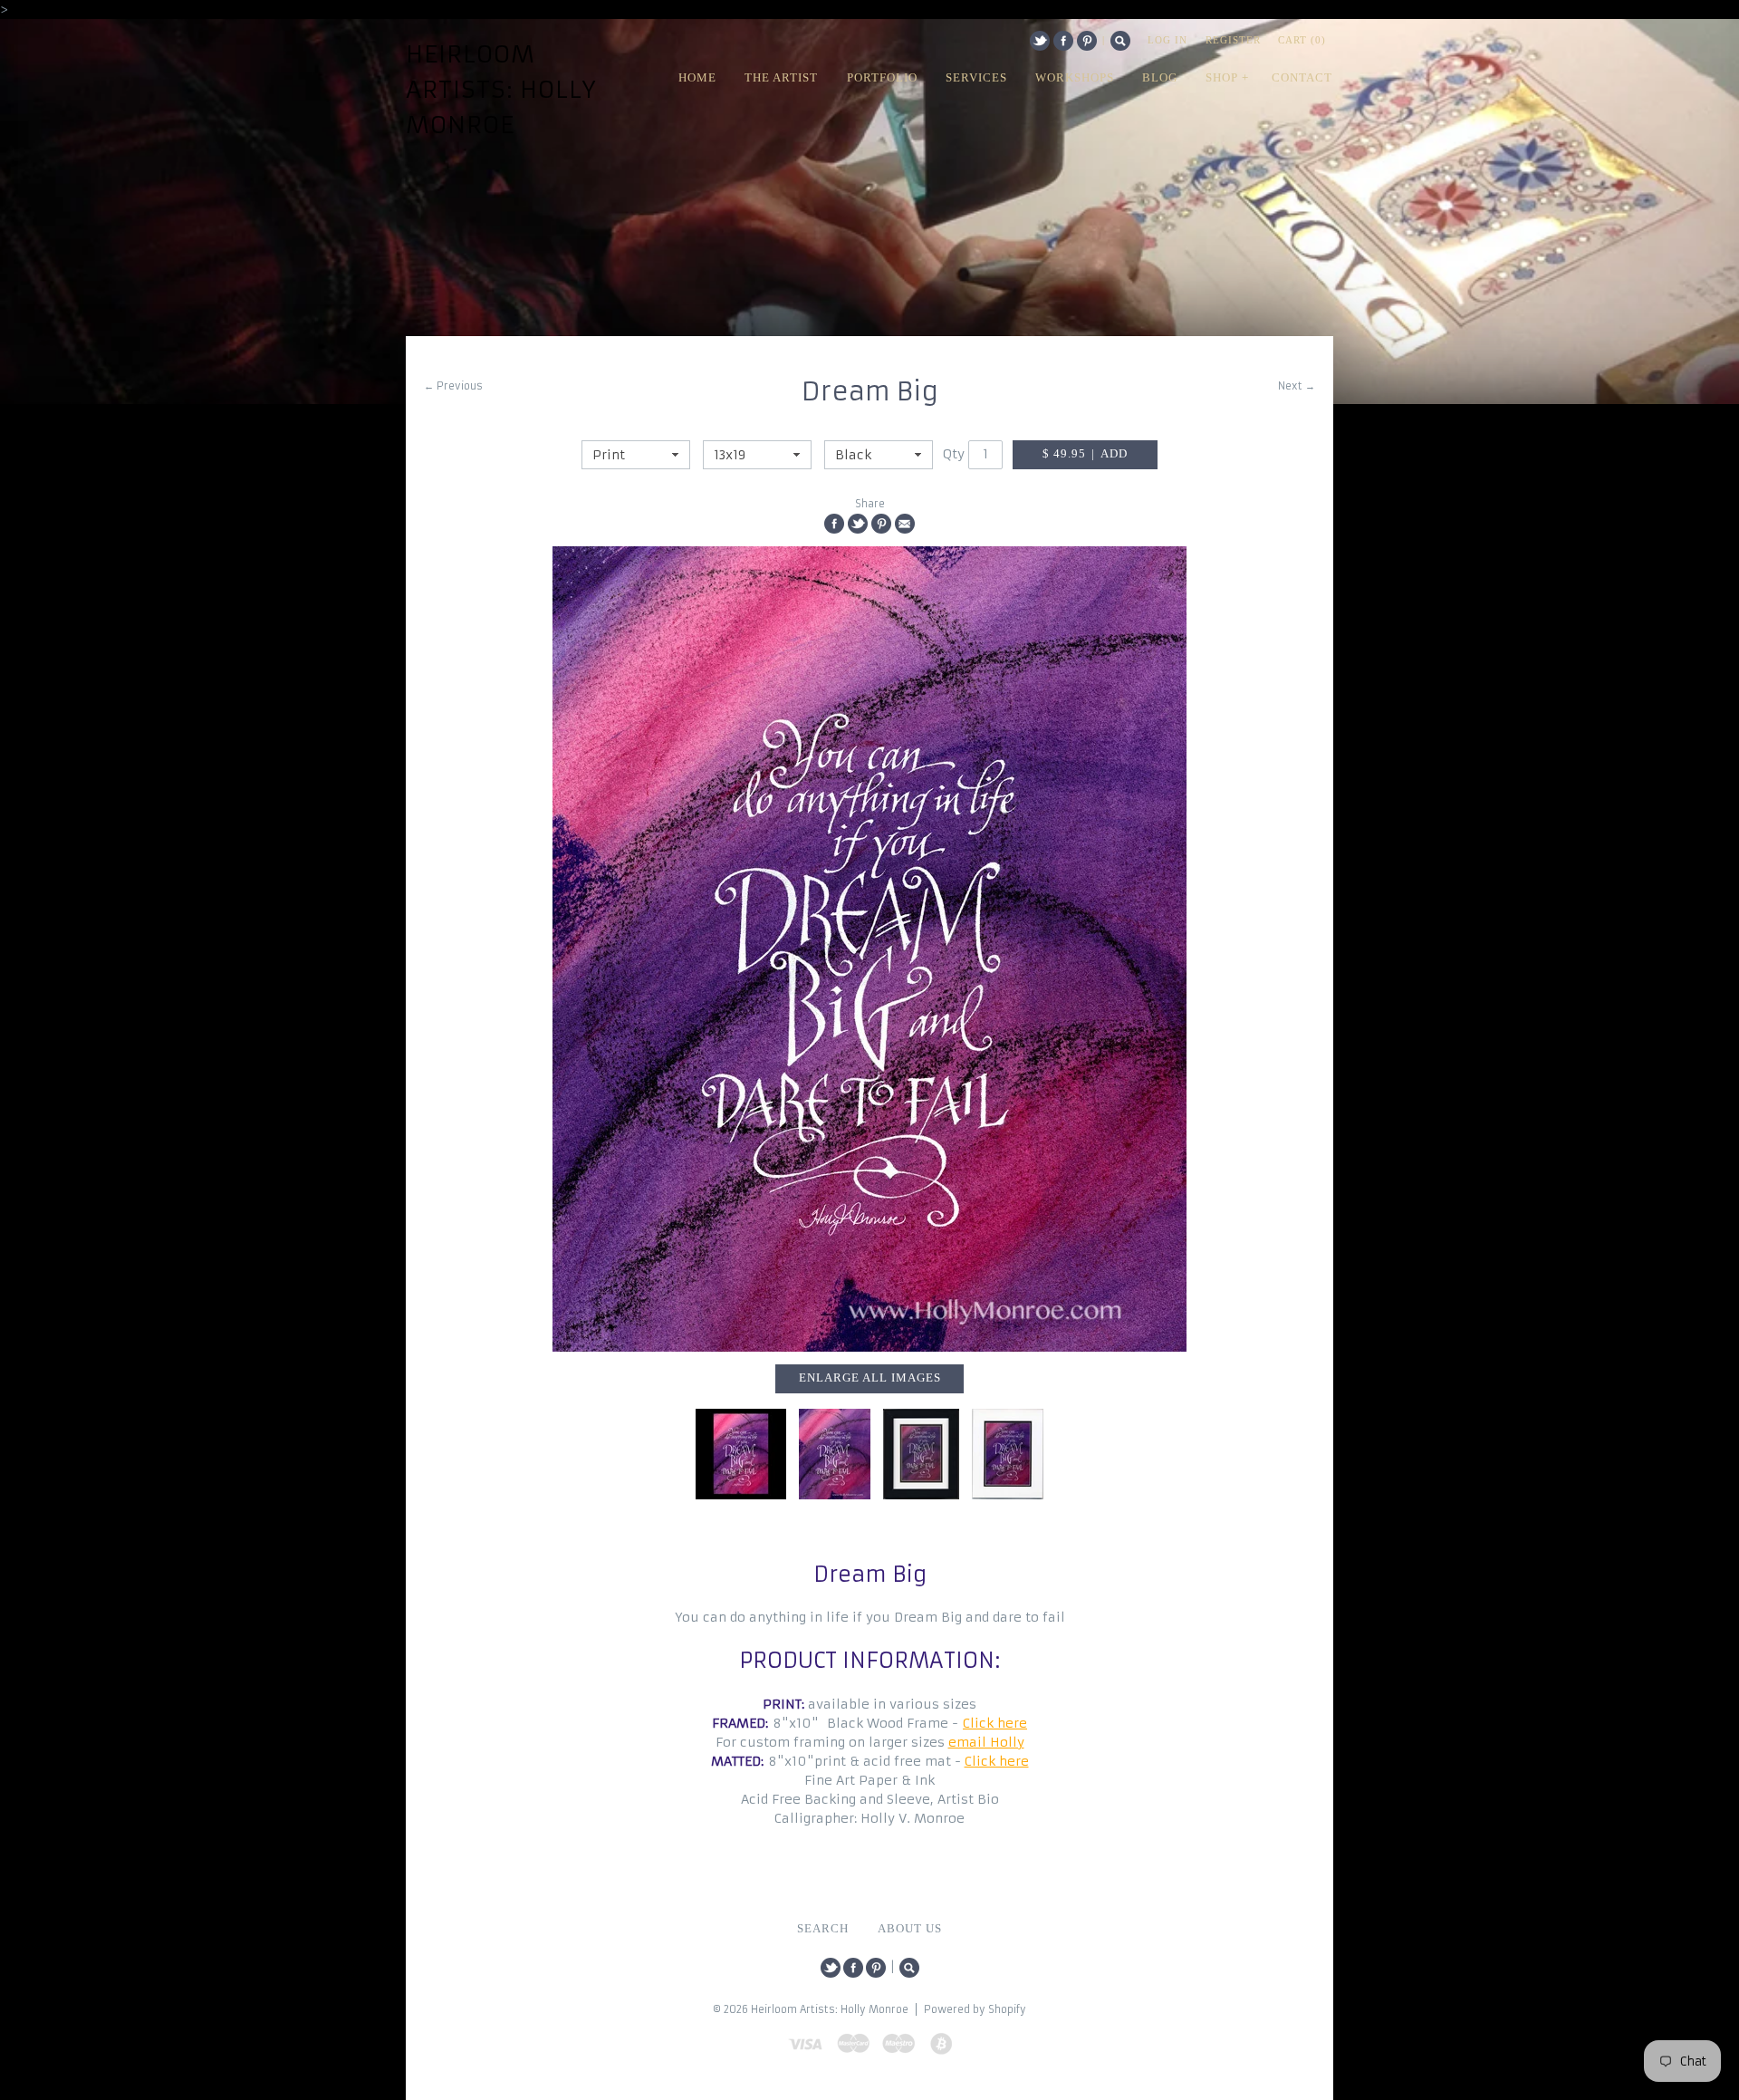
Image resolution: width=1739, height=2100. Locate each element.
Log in (1167, 40)
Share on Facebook (834, 524)
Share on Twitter (858, 524)
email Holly (986, 1742)
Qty (954, 454)
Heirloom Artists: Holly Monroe (501, 90)
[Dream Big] (741, 1454)
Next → (1297, 386)
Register (1233, 40)
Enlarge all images (870, 1378)
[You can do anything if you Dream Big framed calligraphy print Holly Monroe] (921, 1454)
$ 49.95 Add (1085, 454)
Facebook (1063, 41)
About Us (910, 1929)
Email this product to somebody (905, 524)
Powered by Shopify (975, 2009)
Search (1120, 41)
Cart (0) (1302, 40)
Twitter (1040, 41)
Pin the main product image (881, 524)
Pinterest (1087, 41)
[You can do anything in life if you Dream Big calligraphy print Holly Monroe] (869, 949)
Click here (995, 1723)
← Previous (453, 386)
